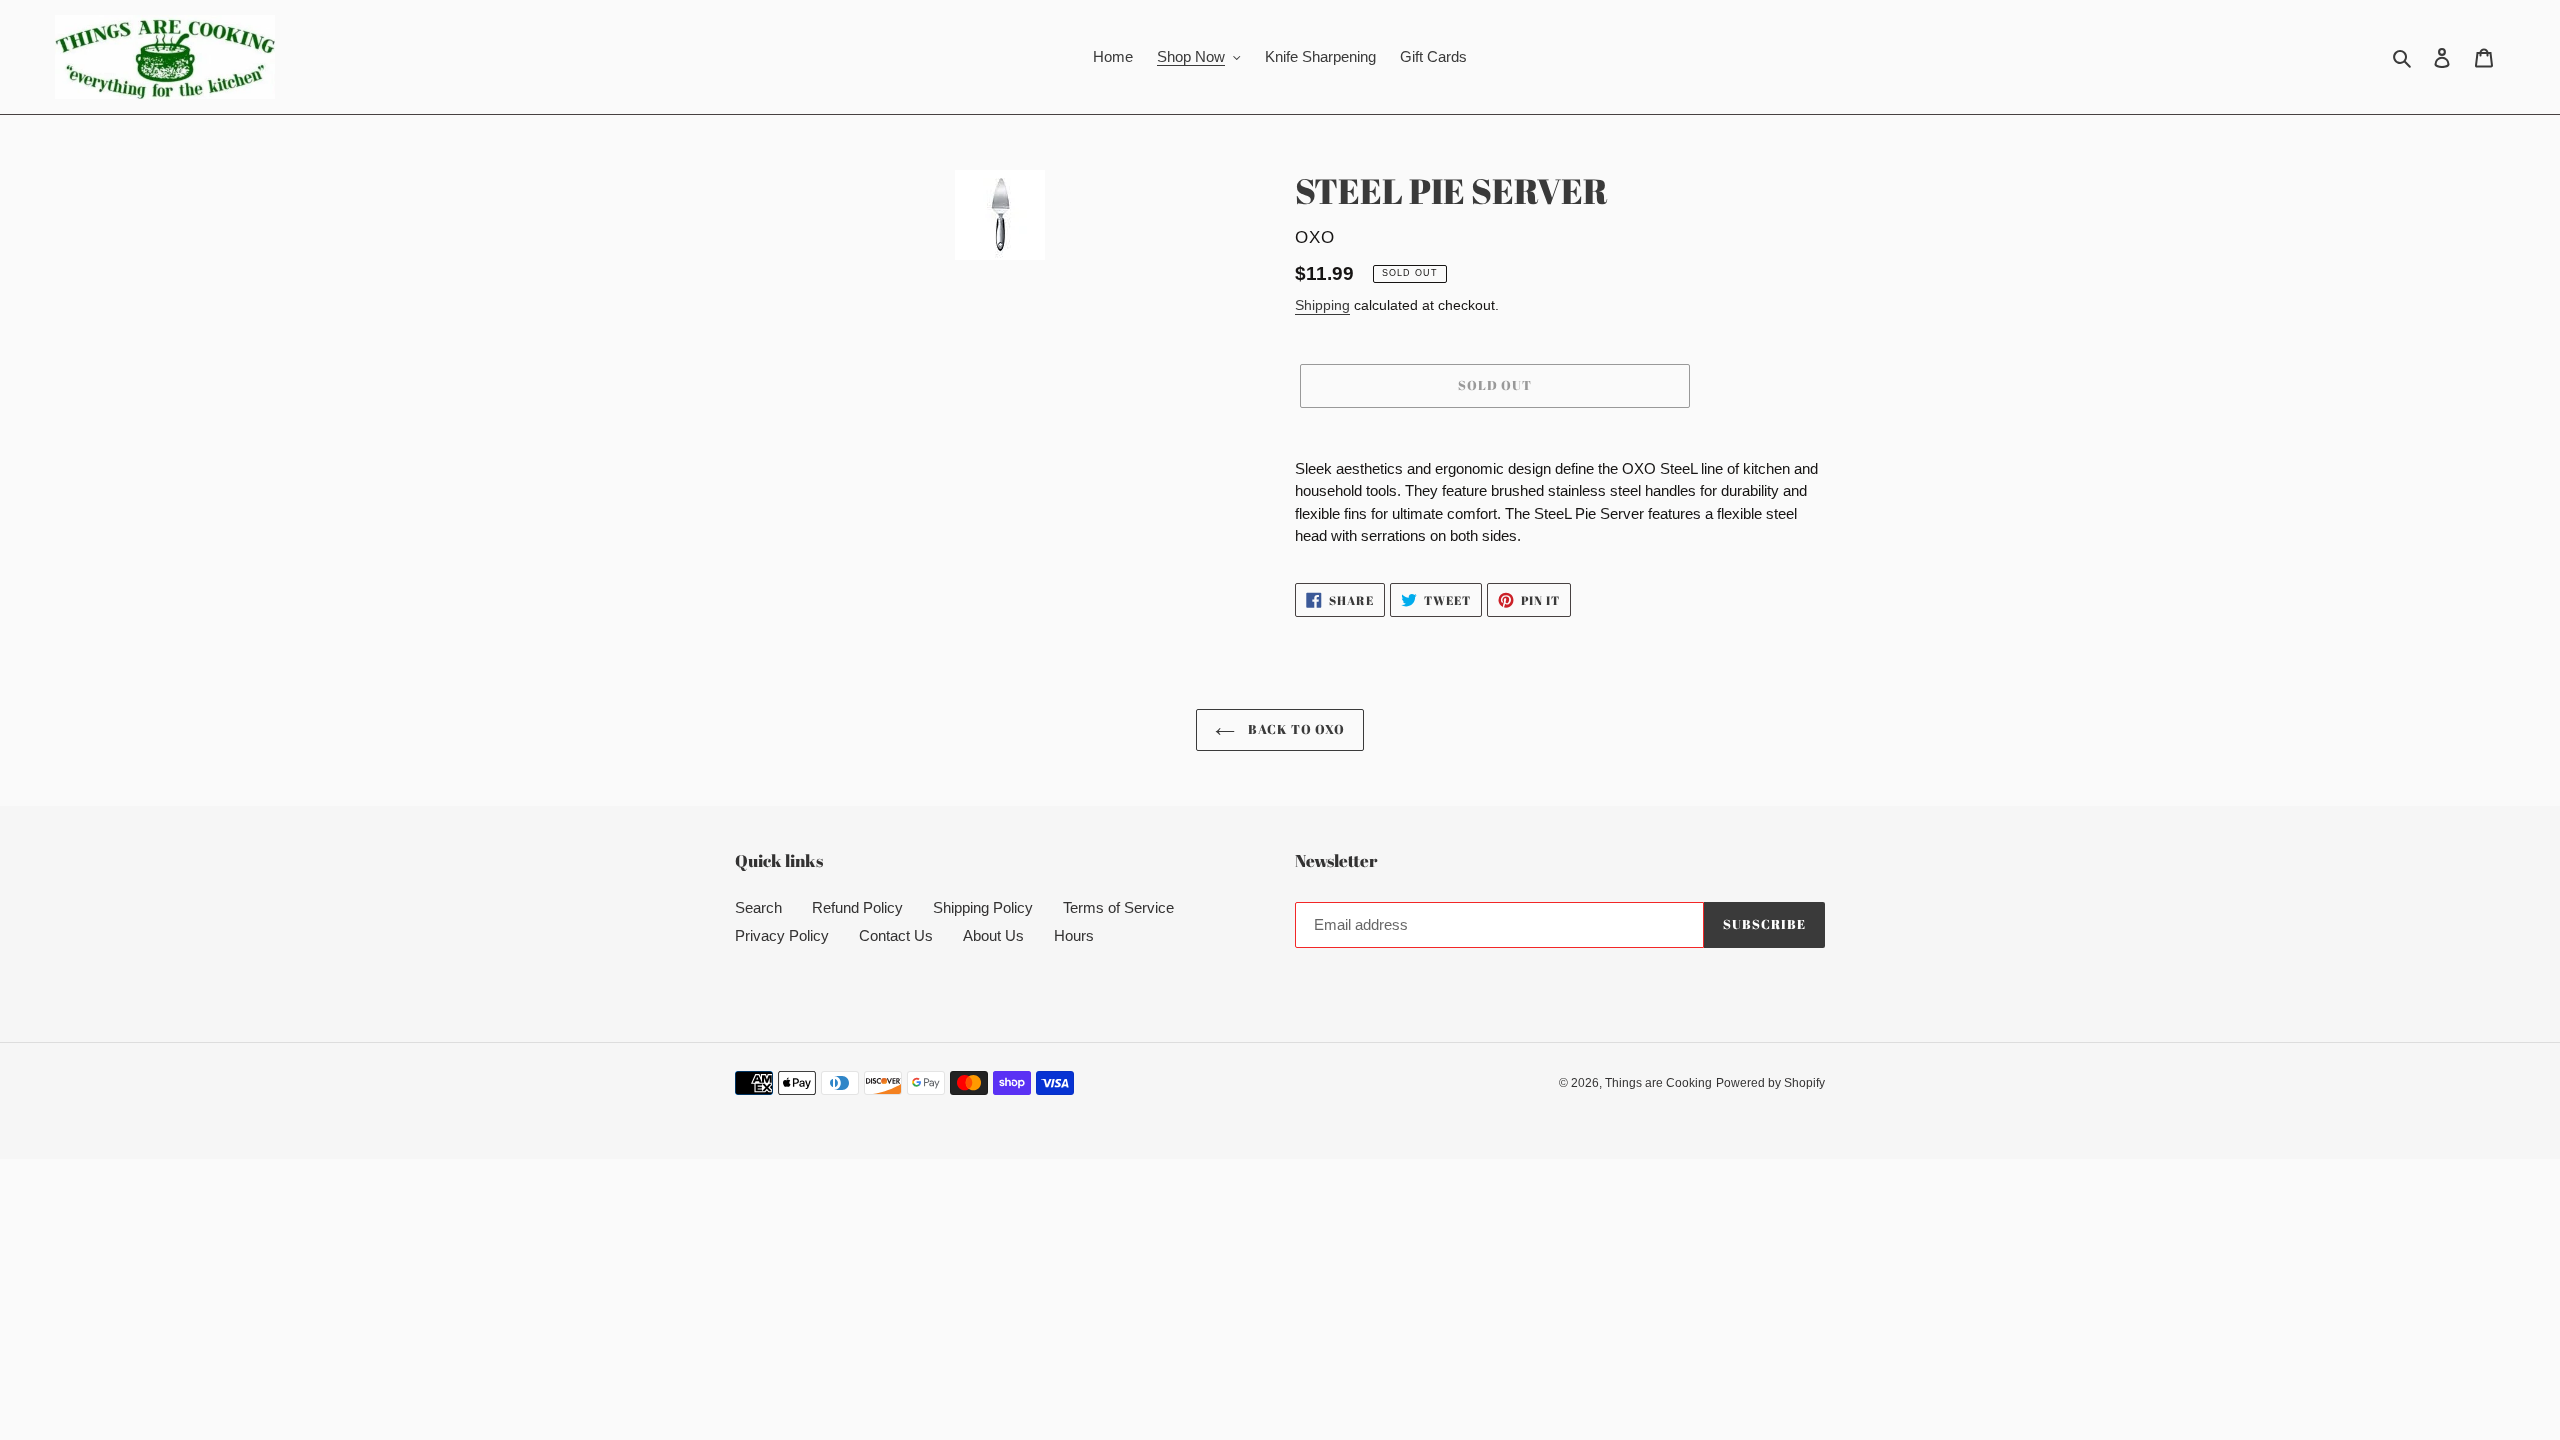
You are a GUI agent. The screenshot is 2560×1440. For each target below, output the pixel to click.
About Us (993, 935)
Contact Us (896, 935)
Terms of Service (1118, 907)
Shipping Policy (983, 907)
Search (758, 907)
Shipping (1322, 305)
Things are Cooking (1658, 1083)
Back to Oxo (1295, 729)
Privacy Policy (782, 935)
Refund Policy (857, 907)
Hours (1074, 935)
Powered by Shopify (1770, 1083)
